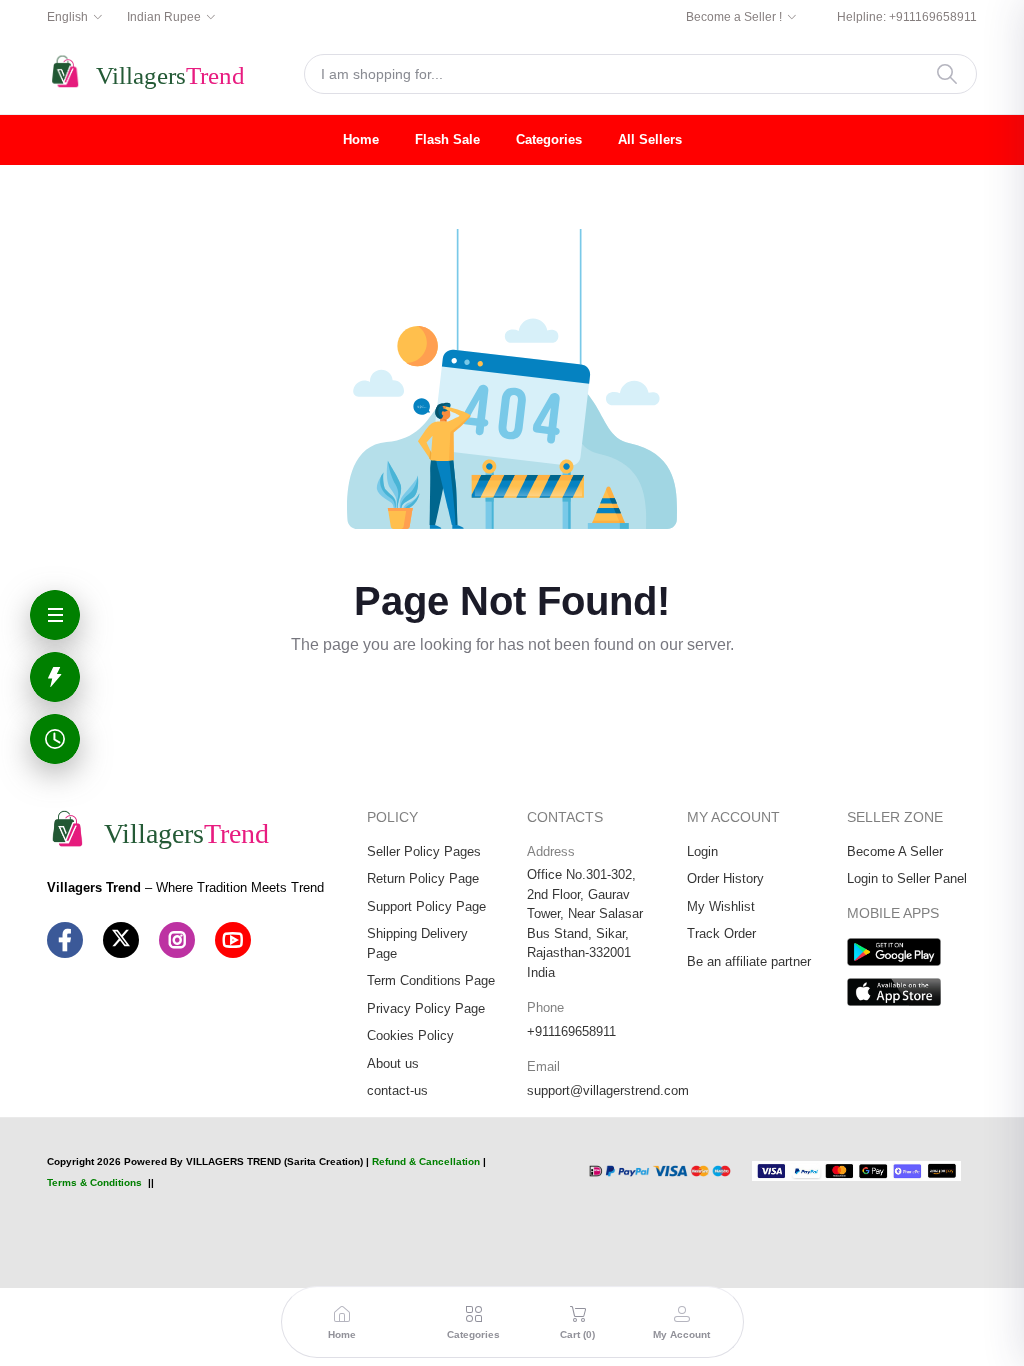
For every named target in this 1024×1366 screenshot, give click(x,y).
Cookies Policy (410, 1035)
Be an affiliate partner (749, 961)
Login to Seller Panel (907, 878)
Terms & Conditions (94, 1182)
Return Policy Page (423, 878)
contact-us (397, 1090)
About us (393, 1063)
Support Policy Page (426, 906)
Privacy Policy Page (426, 1008)
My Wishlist (721, 906)
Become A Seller (895, 851)
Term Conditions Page (431, 980)
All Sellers (650, 139)
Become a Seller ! (734, 17)
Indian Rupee (164, 17)
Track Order (721, 933)
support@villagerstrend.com (608, 1090)
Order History (725, 878)
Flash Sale (447, 139)
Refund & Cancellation (426, 1161)
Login (702, 851)
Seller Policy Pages (424, 851)
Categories (549, 139)
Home (361, 139)
